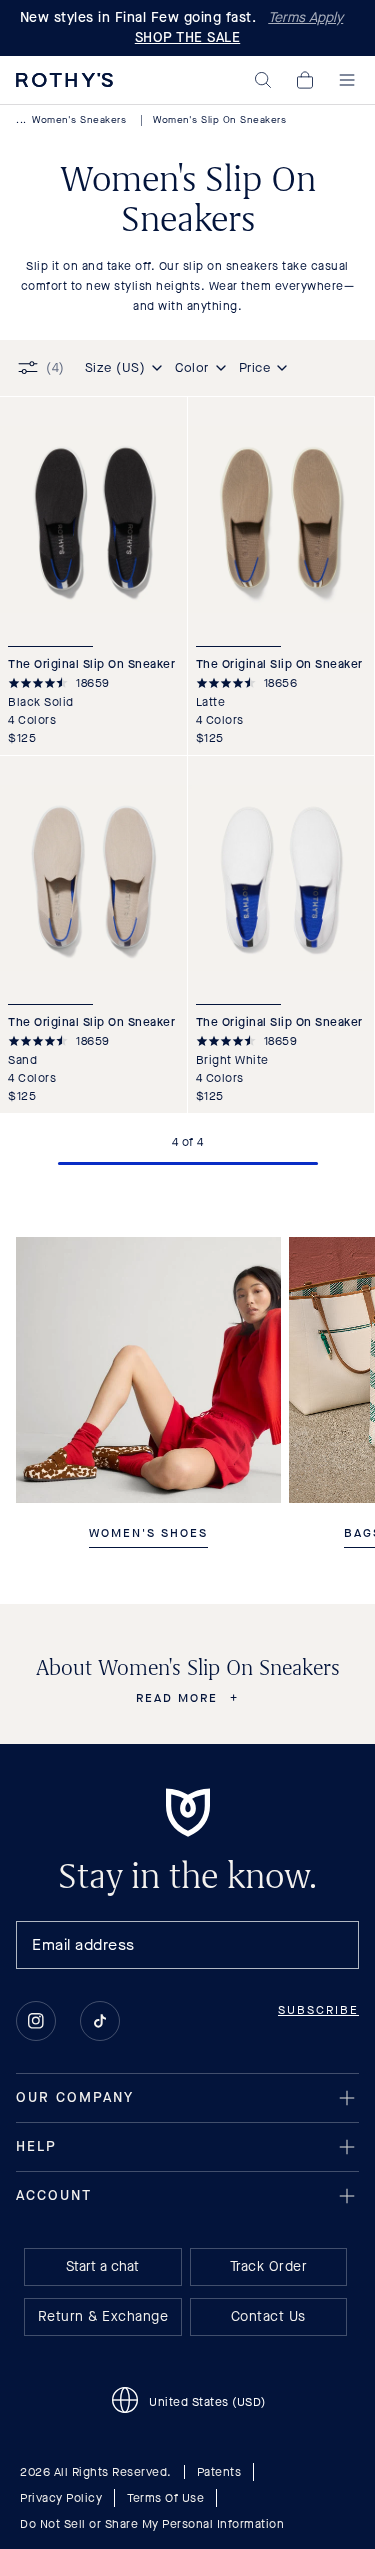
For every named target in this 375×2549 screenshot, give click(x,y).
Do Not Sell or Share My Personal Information (152, 2524)
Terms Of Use (165, 2498)
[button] (263, 80)
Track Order (269, 2266)
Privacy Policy (61, 2498)
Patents (219, 2472)
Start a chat (102, 2266)
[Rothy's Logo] (64, 80)
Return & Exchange (103, 2316)
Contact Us (268, 2316)
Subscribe (318, 2010)
